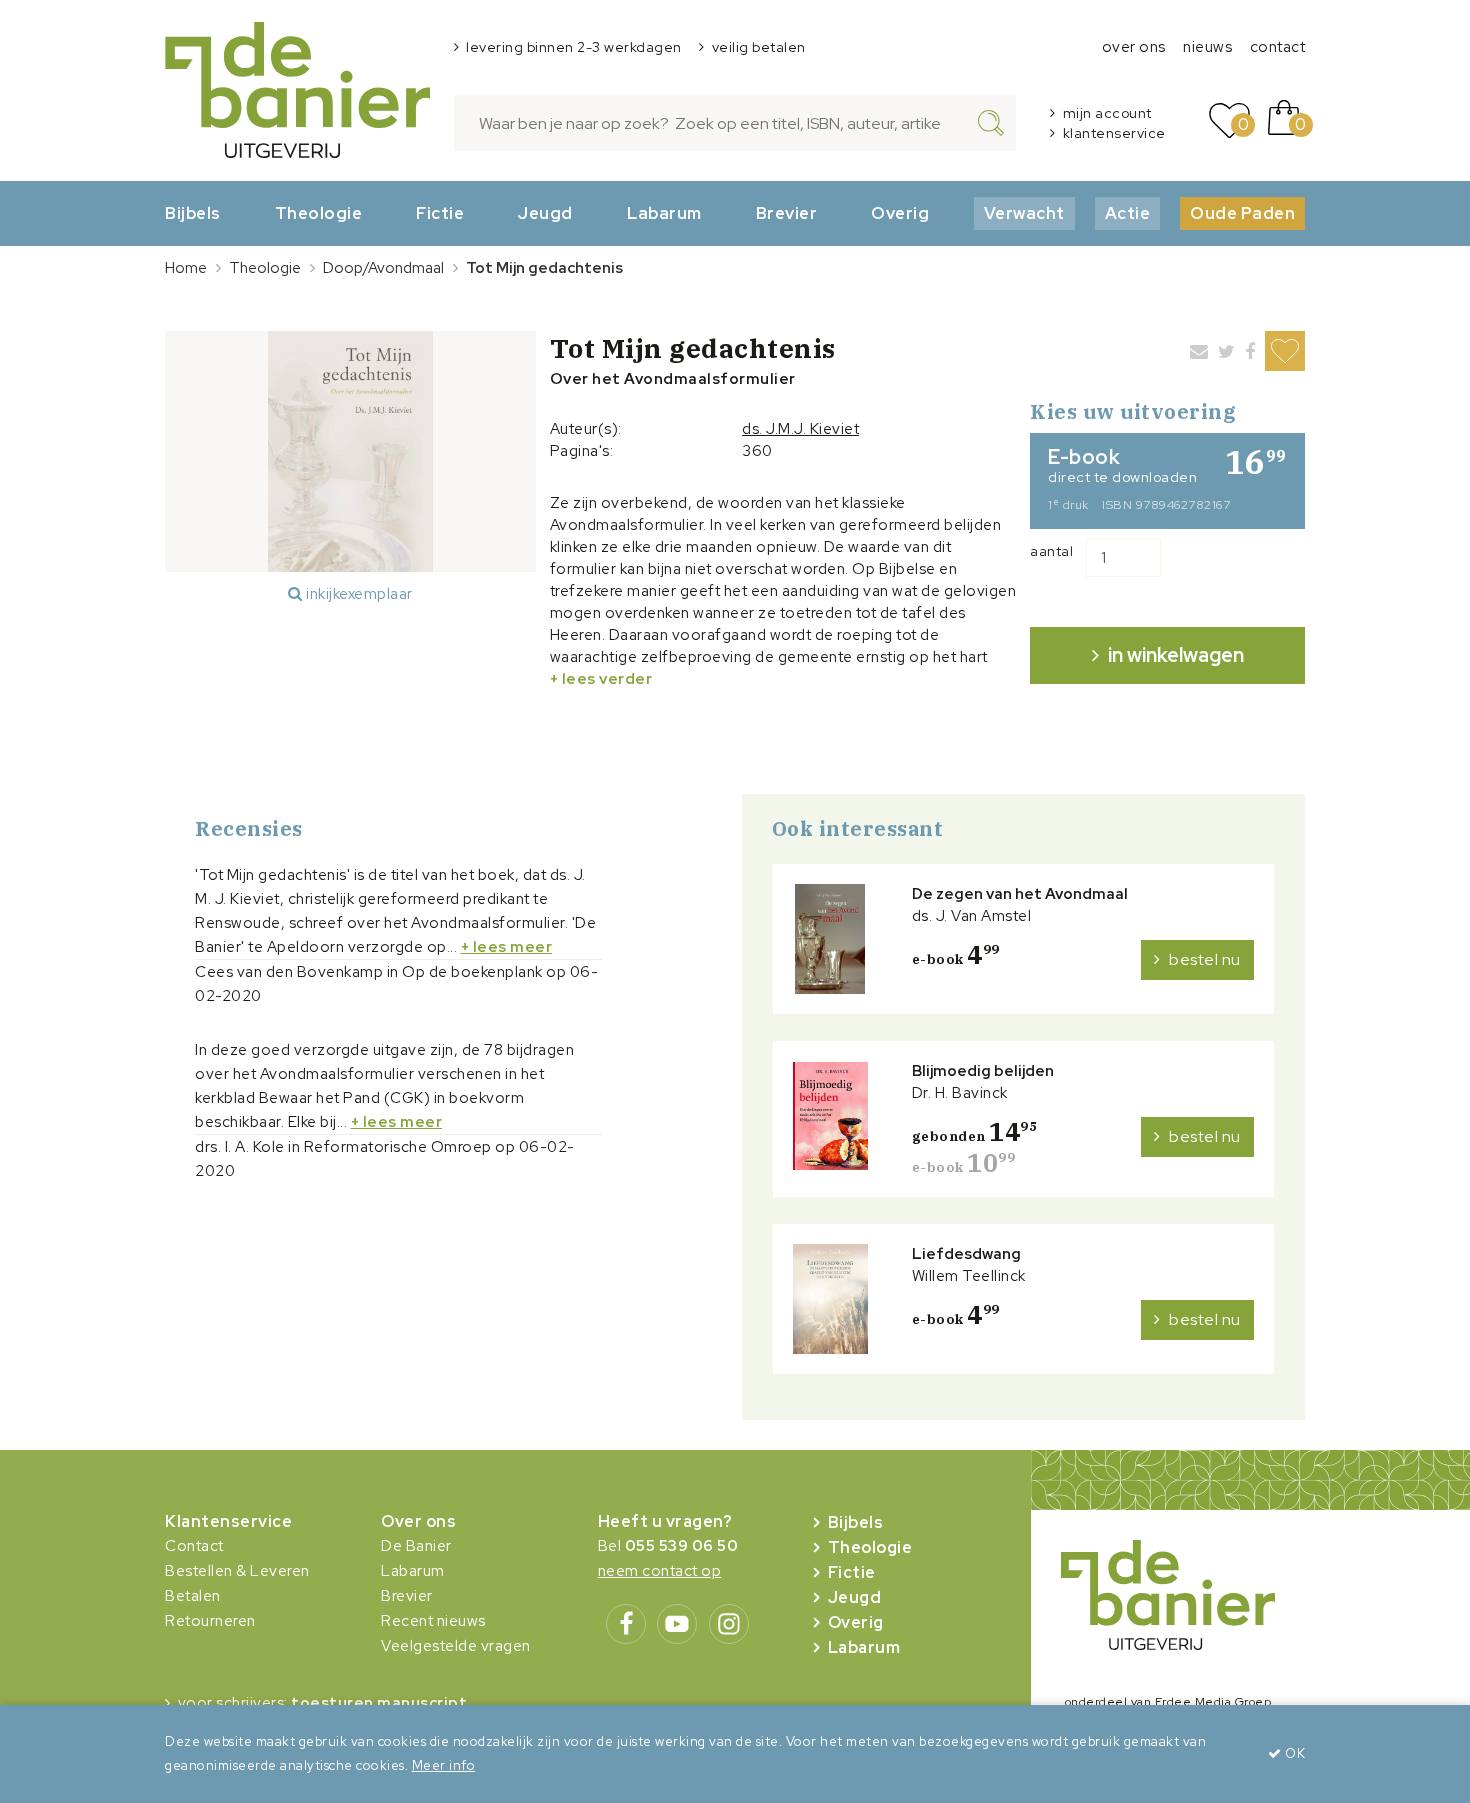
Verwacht (1024, 213)
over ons (1134, 47)
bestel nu (1205, 959)
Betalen (193, 1596)
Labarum (664, 213)
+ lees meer (507, 947)
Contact (194, 1546)
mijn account (1107, 113)
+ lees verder (601, 679)
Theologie (319, 213)
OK (1293, 1753)
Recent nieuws (433, 1621)
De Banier (416, 1546)
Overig (900, 213)
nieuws (1207, 47)
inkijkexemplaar (358, 594)
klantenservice (1114, 133)
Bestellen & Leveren (237, 1571)
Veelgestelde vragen (456, 1646)
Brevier (787, 213)
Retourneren (210, 1621)
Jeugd (545, 213)
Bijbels (193, 213)
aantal (1051, 551)
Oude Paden (1242, 213)
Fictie (440, 213)
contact (1278, 47)
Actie (1128, 213)
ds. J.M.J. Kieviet (800, 429)
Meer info (444, 1765)
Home (186, 268)
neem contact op (660, 1571)
